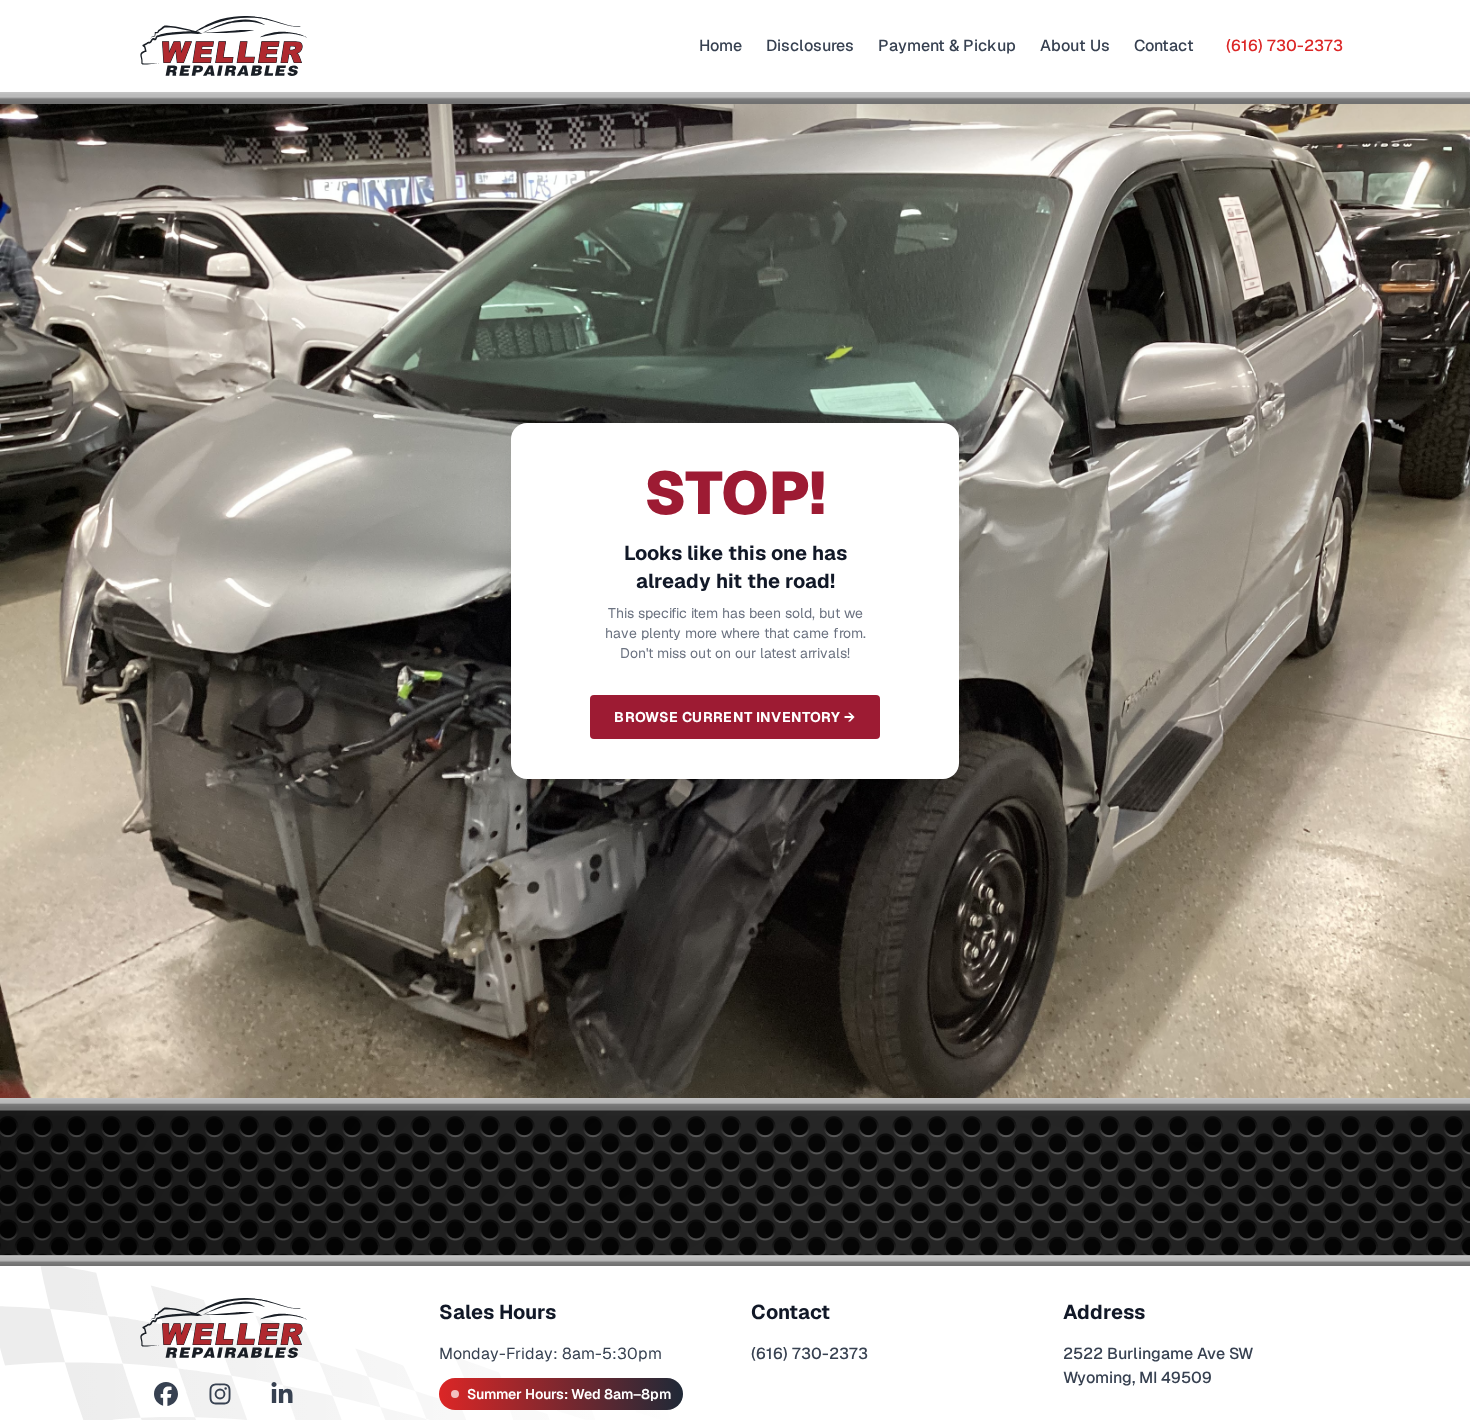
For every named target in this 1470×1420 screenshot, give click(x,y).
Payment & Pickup (947, 45)
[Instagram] (220, 1394)
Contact (1164, 45)
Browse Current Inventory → (734, 717)
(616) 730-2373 (1284, 45)
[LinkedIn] (282, 1394)
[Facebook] (166, 1394)
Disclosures (810, 45)
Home (720, 45)
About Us (1075, 45)
